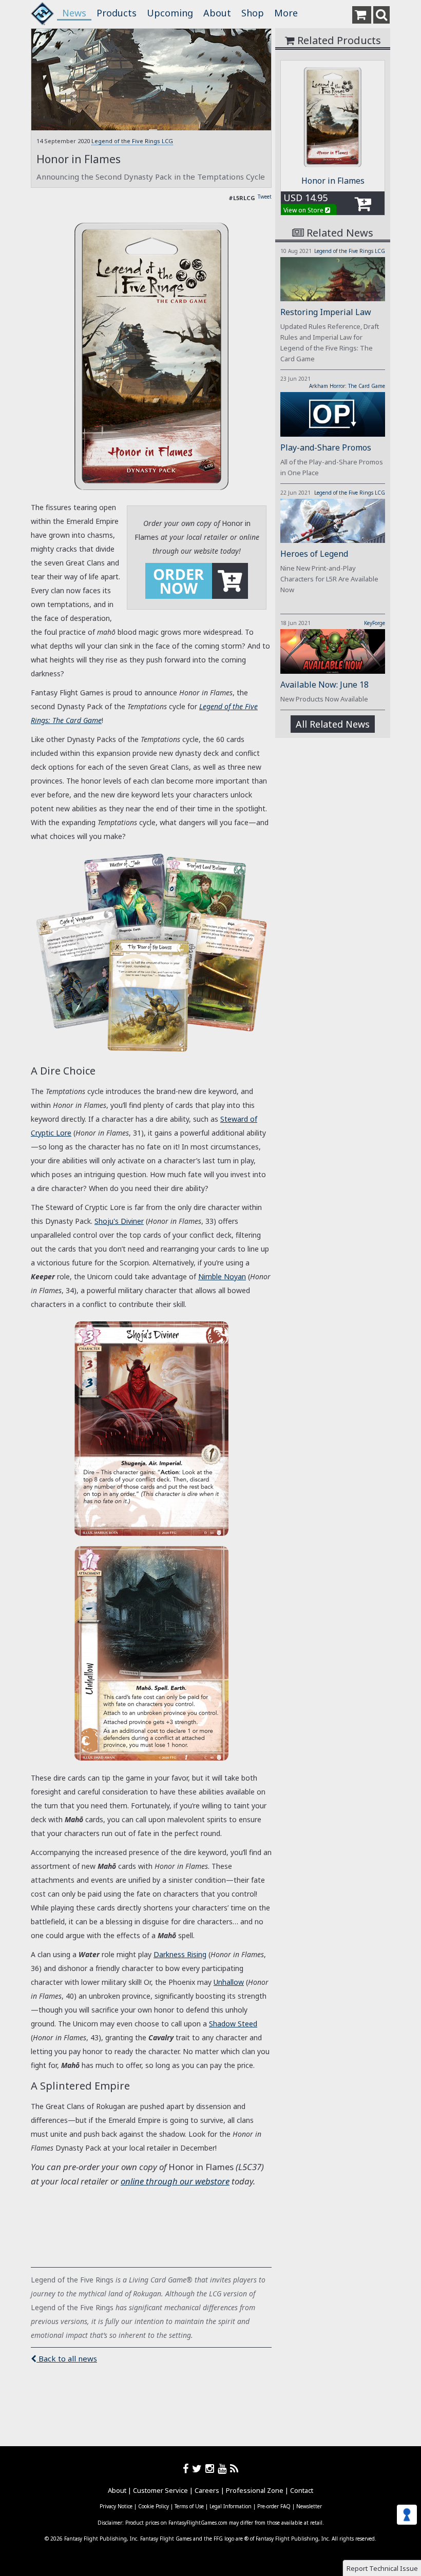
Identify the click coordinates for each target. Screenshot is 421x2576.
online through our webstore (175, 2181)
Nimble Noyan (222, 1276)
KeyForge (375, 623)
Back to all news (67, 2358)
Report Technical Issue (382, 2568)
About (217, 13)
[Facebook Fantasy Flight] (187, 2468)
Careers (207, 2490)
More (286, 13)
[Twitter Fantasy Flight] (199, 2468)
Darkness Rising (180, 1954)
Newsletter (309, 2506)
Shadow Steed (233, 2024)
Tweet (265, 197)
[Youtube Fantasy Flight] (224, 2468)
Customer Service (160, 2490)
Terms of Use (189, 2506)
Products (117, 13)
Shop (253, 13)
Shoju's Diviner (119, 1221)
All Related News (333, 724)
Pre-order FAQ (274, 2506)
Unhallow (229, 1982)
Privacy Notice (116, 2506)
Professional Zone (255, 2490)
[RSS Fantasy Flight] (234, 2468)
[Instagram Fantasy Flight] (212, 2468)
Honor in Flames (333, 181)
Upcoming (170, 13)
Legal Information (231, 2506)
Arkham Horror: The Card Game (347, 386)
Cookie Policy (154, 2506)
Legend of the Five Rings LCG (132, 141)
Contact (302, 2490)
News (74, 13)
